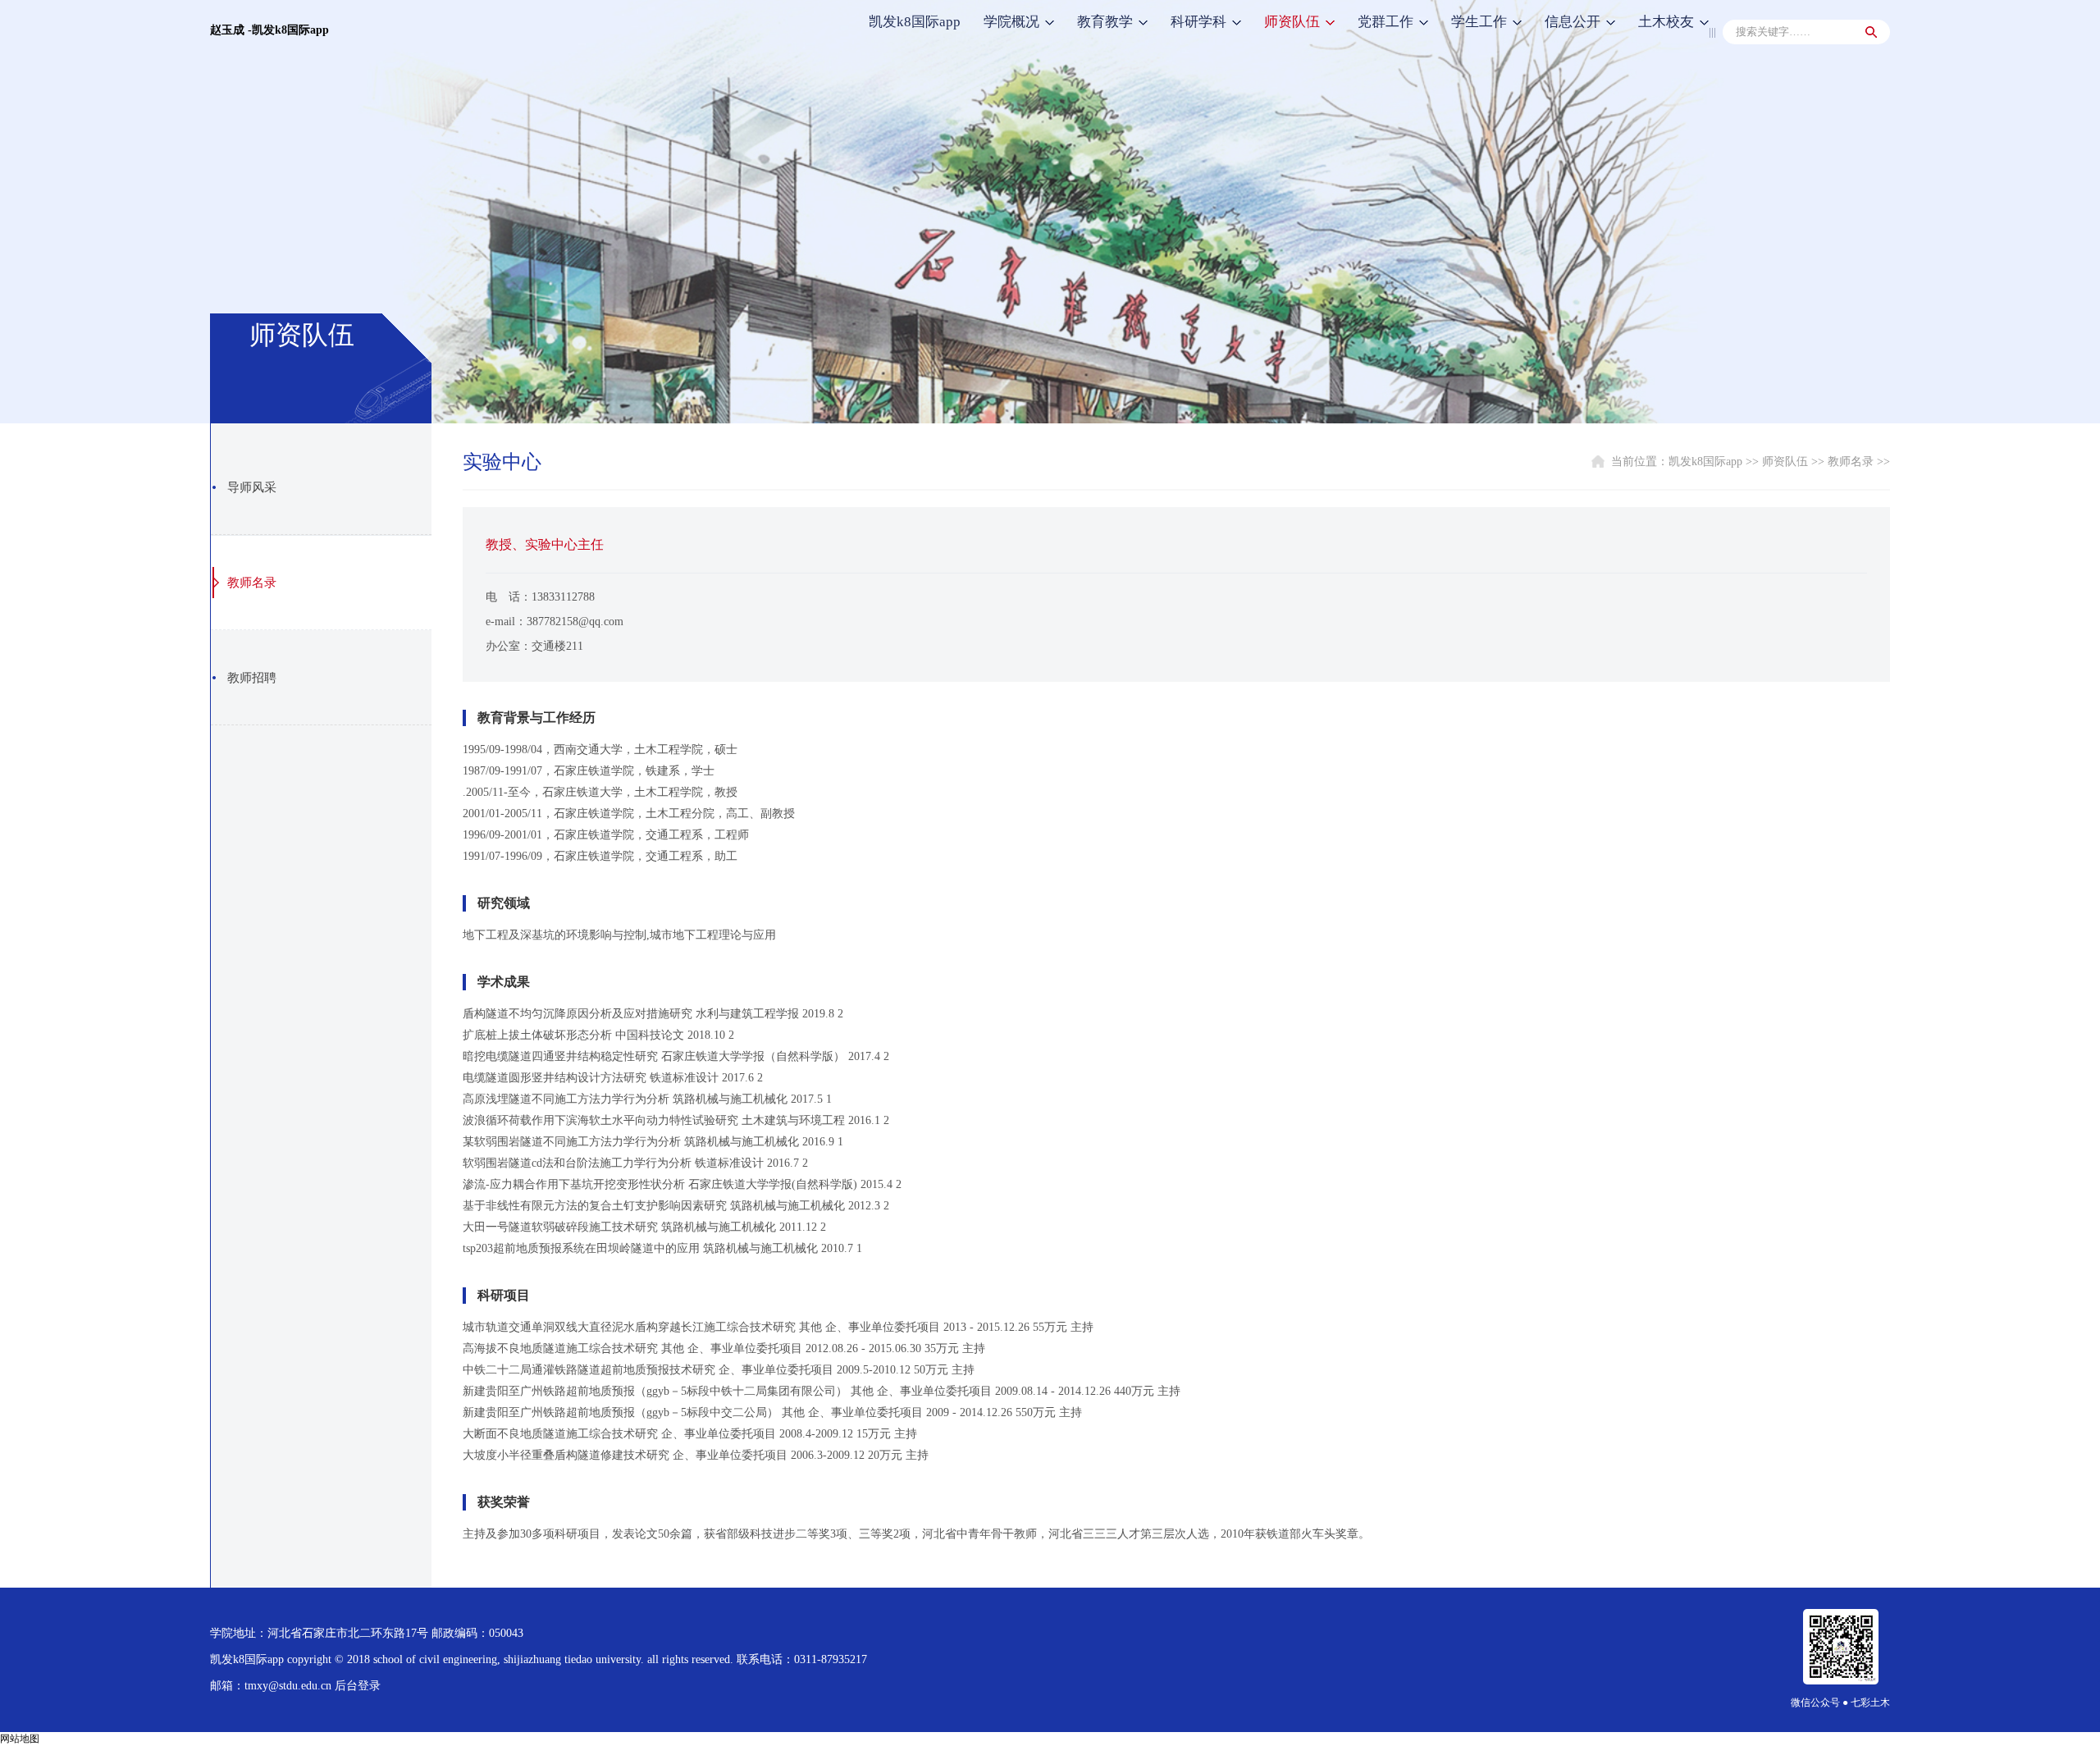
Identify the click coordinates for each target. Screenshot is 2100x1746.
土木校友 (1666, 22)
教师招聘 (252, 678)
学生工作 (1479, 22)
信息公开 (1573, 22)
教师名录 (252, 583)
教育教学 (1105, 22)
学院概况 (1011, 22)
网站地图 (20, 1739)
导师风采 (252, 487)
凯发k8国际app (915, 22)
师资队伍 (1292, 22)
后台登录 (358, 1686)
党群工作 (1386, 22)
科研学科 (1198, 22)
